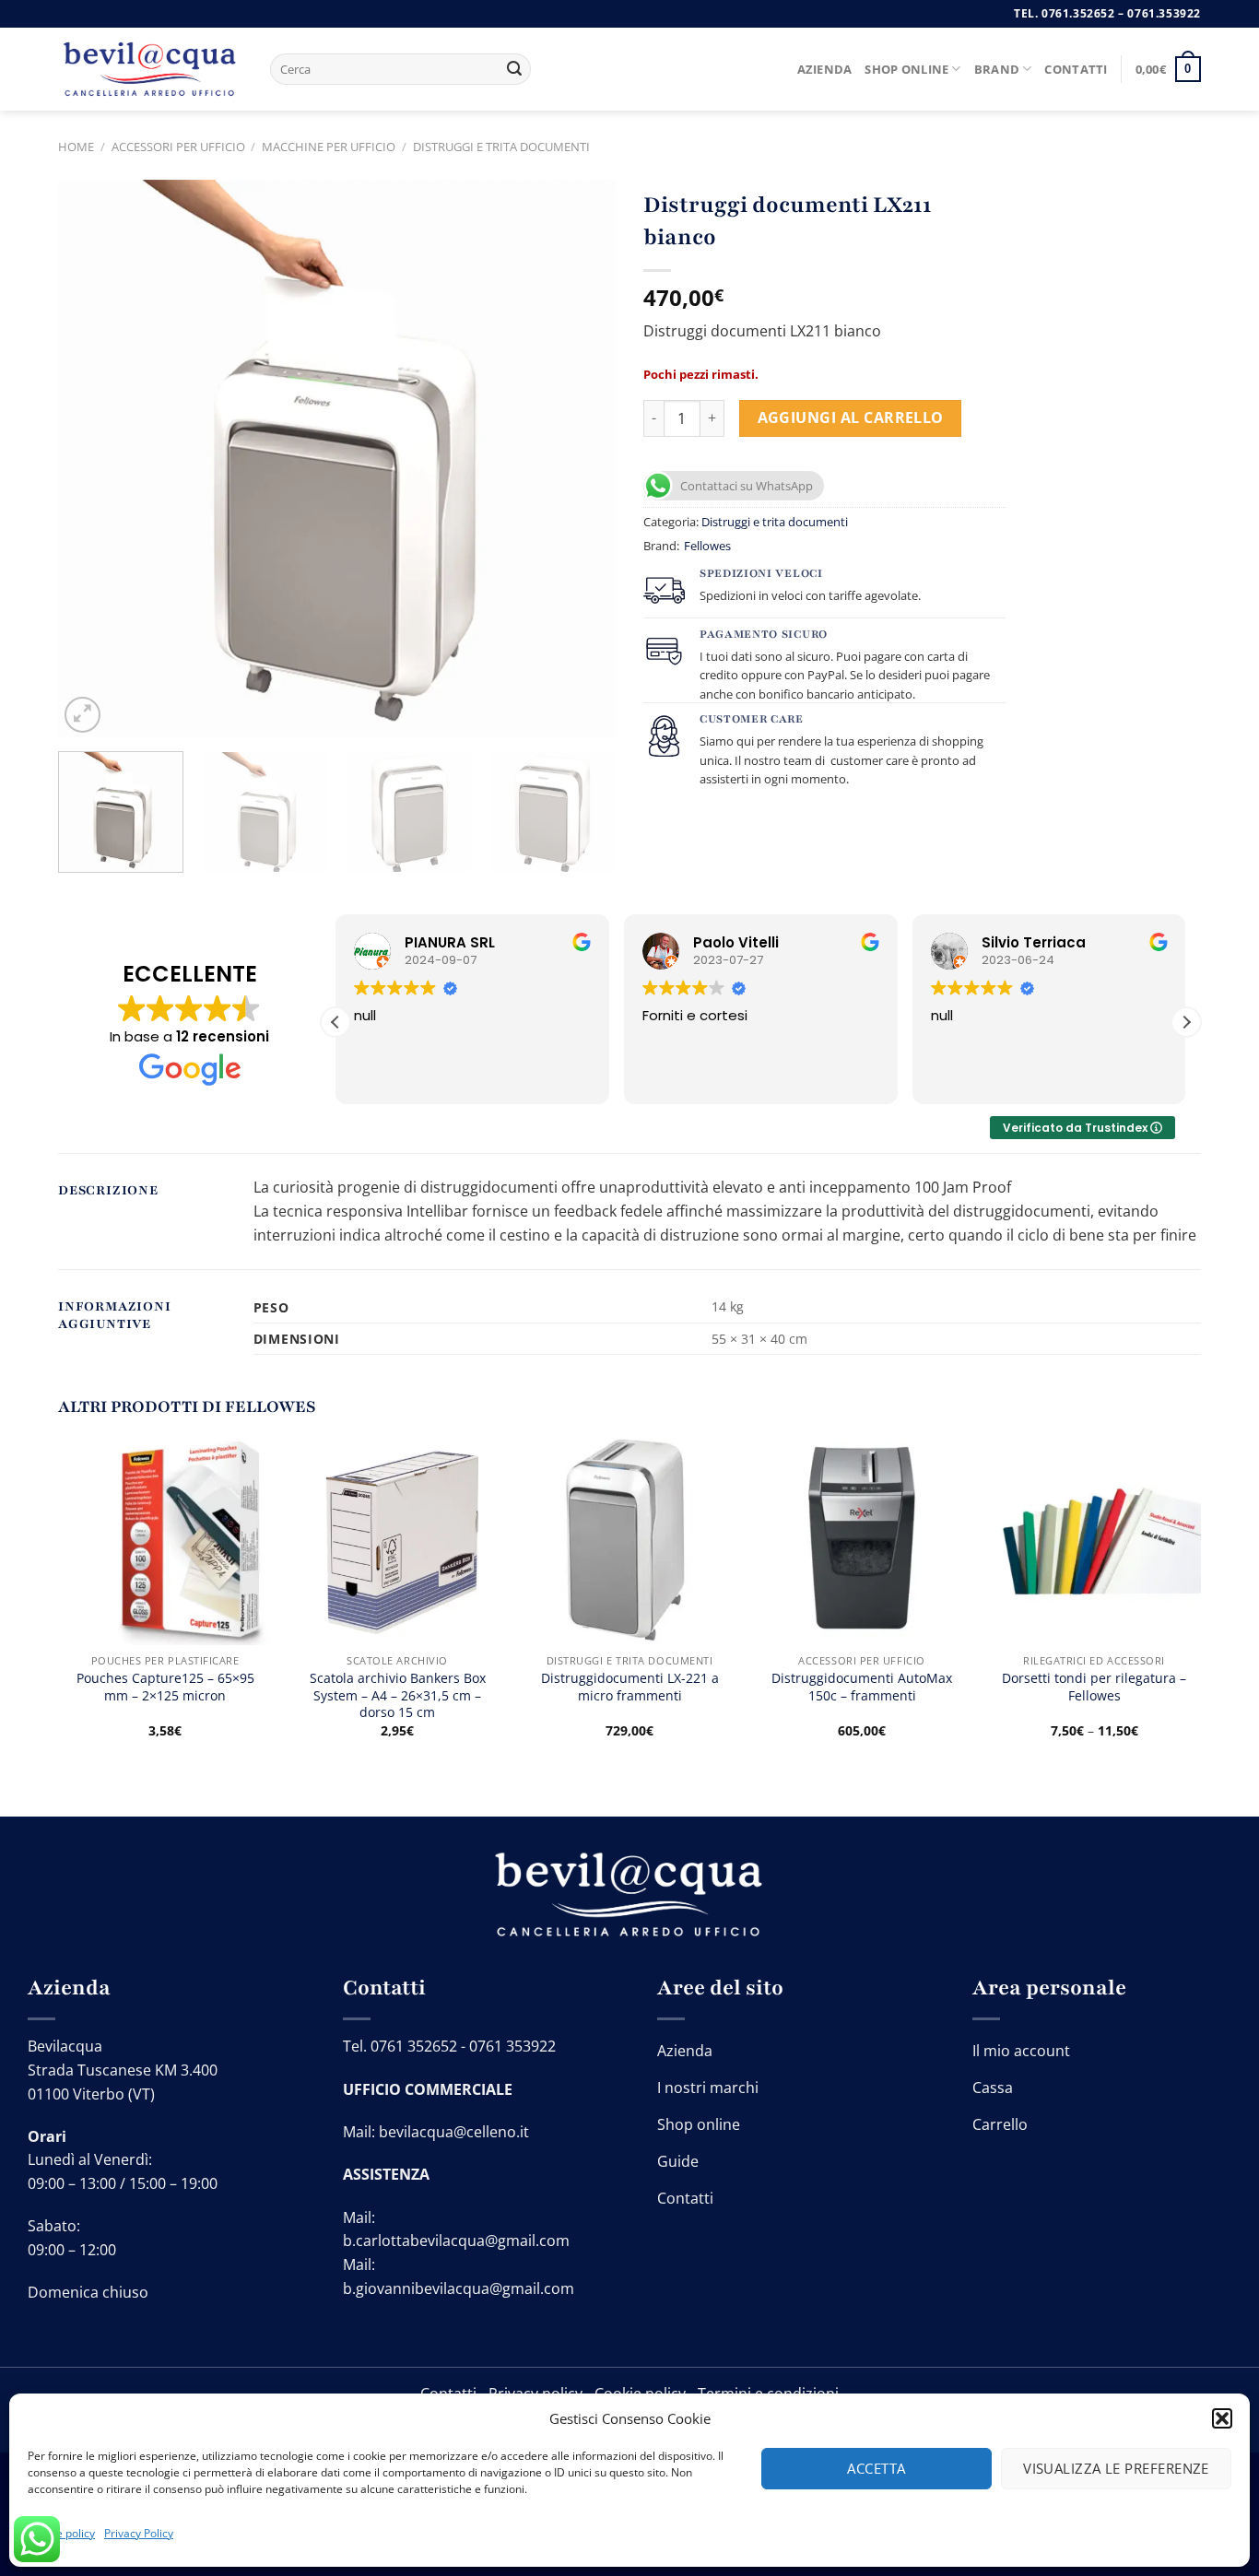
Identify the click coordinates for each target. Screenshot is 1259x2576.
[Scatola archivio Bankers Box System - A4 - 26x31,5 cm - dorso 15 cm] (397, 1537)
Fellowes (707, 546)
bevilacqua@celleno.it (454, 2132)
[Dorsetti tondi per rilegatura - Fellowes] (1094, 1537)
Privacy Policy (139, 2533)
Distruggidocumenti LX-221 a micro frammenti (630, 1687)
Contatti (1076, 69)
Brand (997, 69)
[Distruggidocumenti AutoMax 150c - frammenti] (862, 1537)
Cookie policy (61, 2533)
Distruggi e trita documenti (501, 147)
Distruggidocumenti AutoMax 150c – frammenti (862, 1687)
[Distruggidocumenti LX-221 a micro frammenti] (629, 1537)
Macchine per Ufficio (329, 147)
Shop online (906, 69)
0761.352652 (1078, 13)
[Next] (582, 459)
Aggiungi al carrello (851, 418)
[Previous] (92, 459)
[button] (1222, 2418)
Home (76, 147)
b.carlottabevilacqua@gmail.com (456, 2241)
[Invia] (514, 69)
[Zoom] (82, 715)
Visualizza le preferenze (1116, 2468)
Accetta (876, 2468)
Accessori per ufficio (178, 147)
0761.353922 (1164, 13)
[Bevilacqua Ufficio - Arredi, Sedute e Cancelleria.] (150, 70)
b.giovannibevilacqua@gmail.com (459, 2288)
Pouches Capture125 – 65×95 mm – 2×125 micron (165, 1687)
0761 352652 (414, 2046)
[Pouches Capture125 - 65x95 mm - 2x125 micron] (165, 1537)
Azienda (825, 69)
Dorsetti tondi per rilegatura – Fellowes (1094, 1687)
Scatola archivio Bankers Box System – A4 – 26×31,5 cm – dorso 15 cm (398, 1695)
